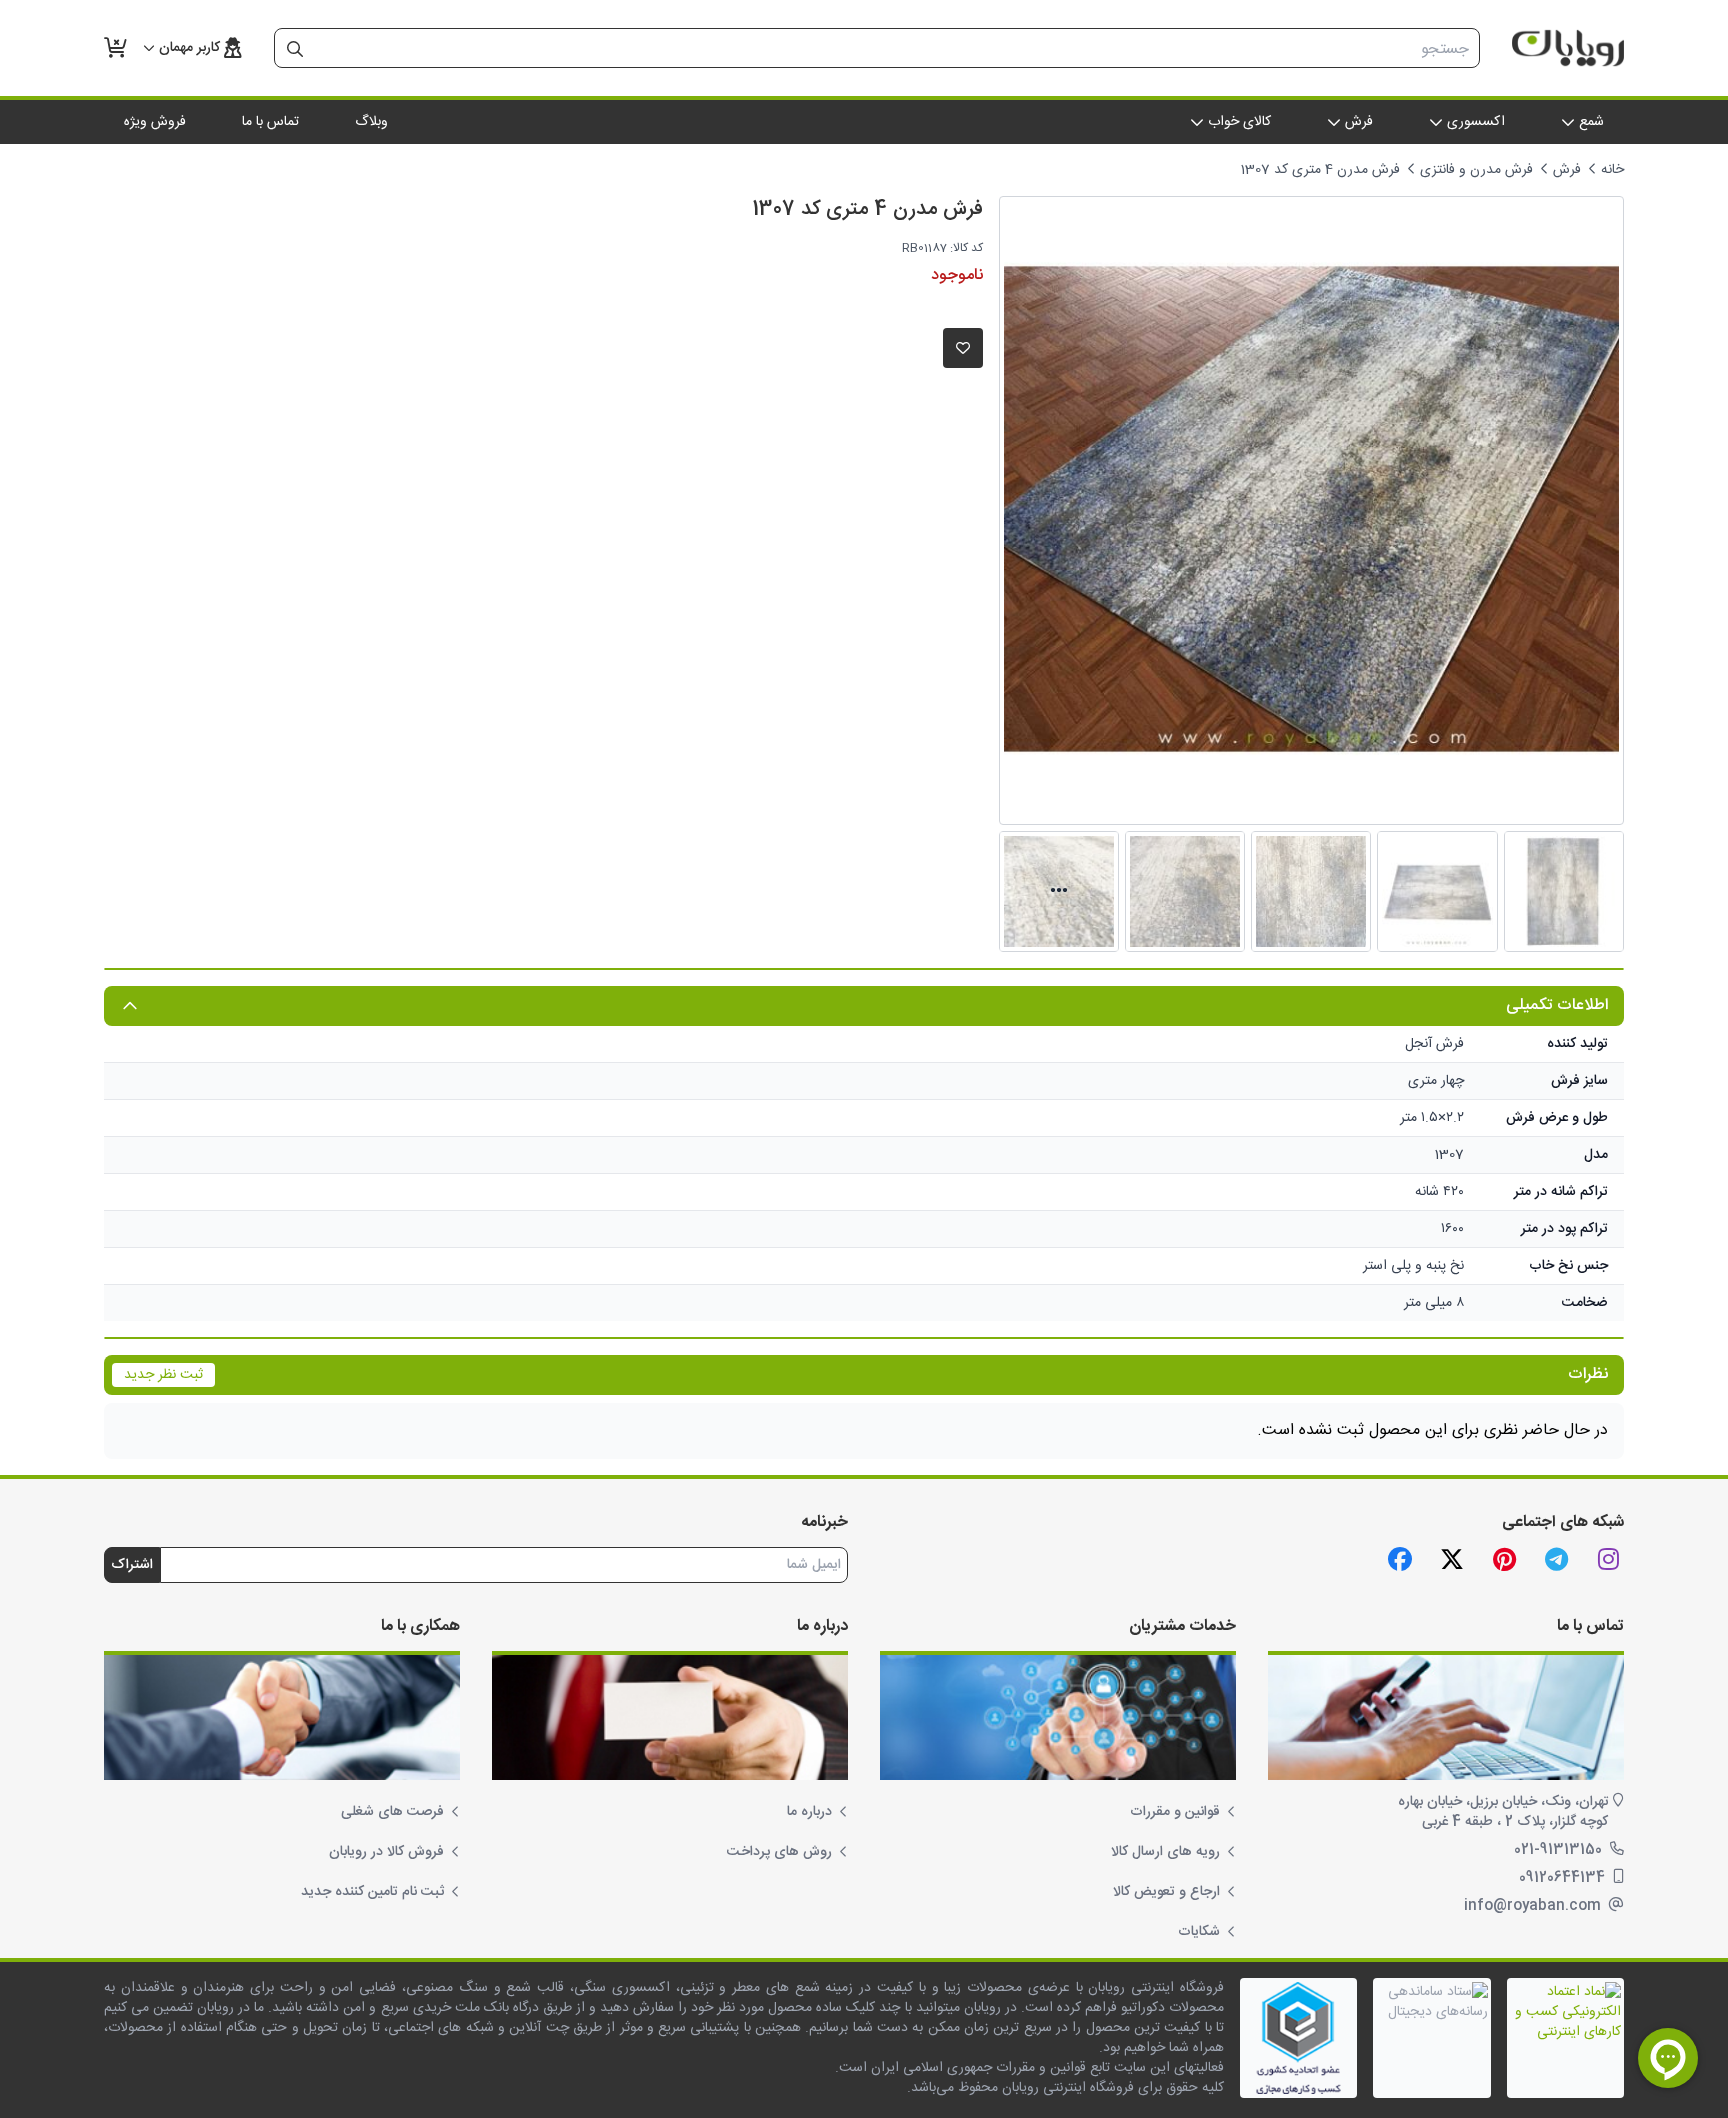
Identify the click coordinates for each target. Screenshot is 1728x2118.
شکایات (1199, 1932)
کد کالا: (966, 248)
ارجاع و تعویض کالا (1166, 1892)
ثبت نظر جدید (163, 1375)
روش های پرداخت (779, 1852)
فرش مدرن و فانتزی (1476, 170)
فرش (1567, 170)
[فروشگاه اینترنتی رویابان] (1568, 48)
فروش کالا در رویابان (386, 1852)
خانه (1612, 170)
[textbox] (897, 49)
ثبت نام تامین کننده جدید (372, 1892)
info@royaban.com (1534, 1906)
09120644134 (1564, 1878)
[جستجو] (295, 49)
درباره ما (809, 1812)
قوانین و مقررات (1175, 1812)
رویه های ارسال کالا (1165, 1852)
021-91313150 (1560, 1850)
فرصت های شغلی (392, 1812)
